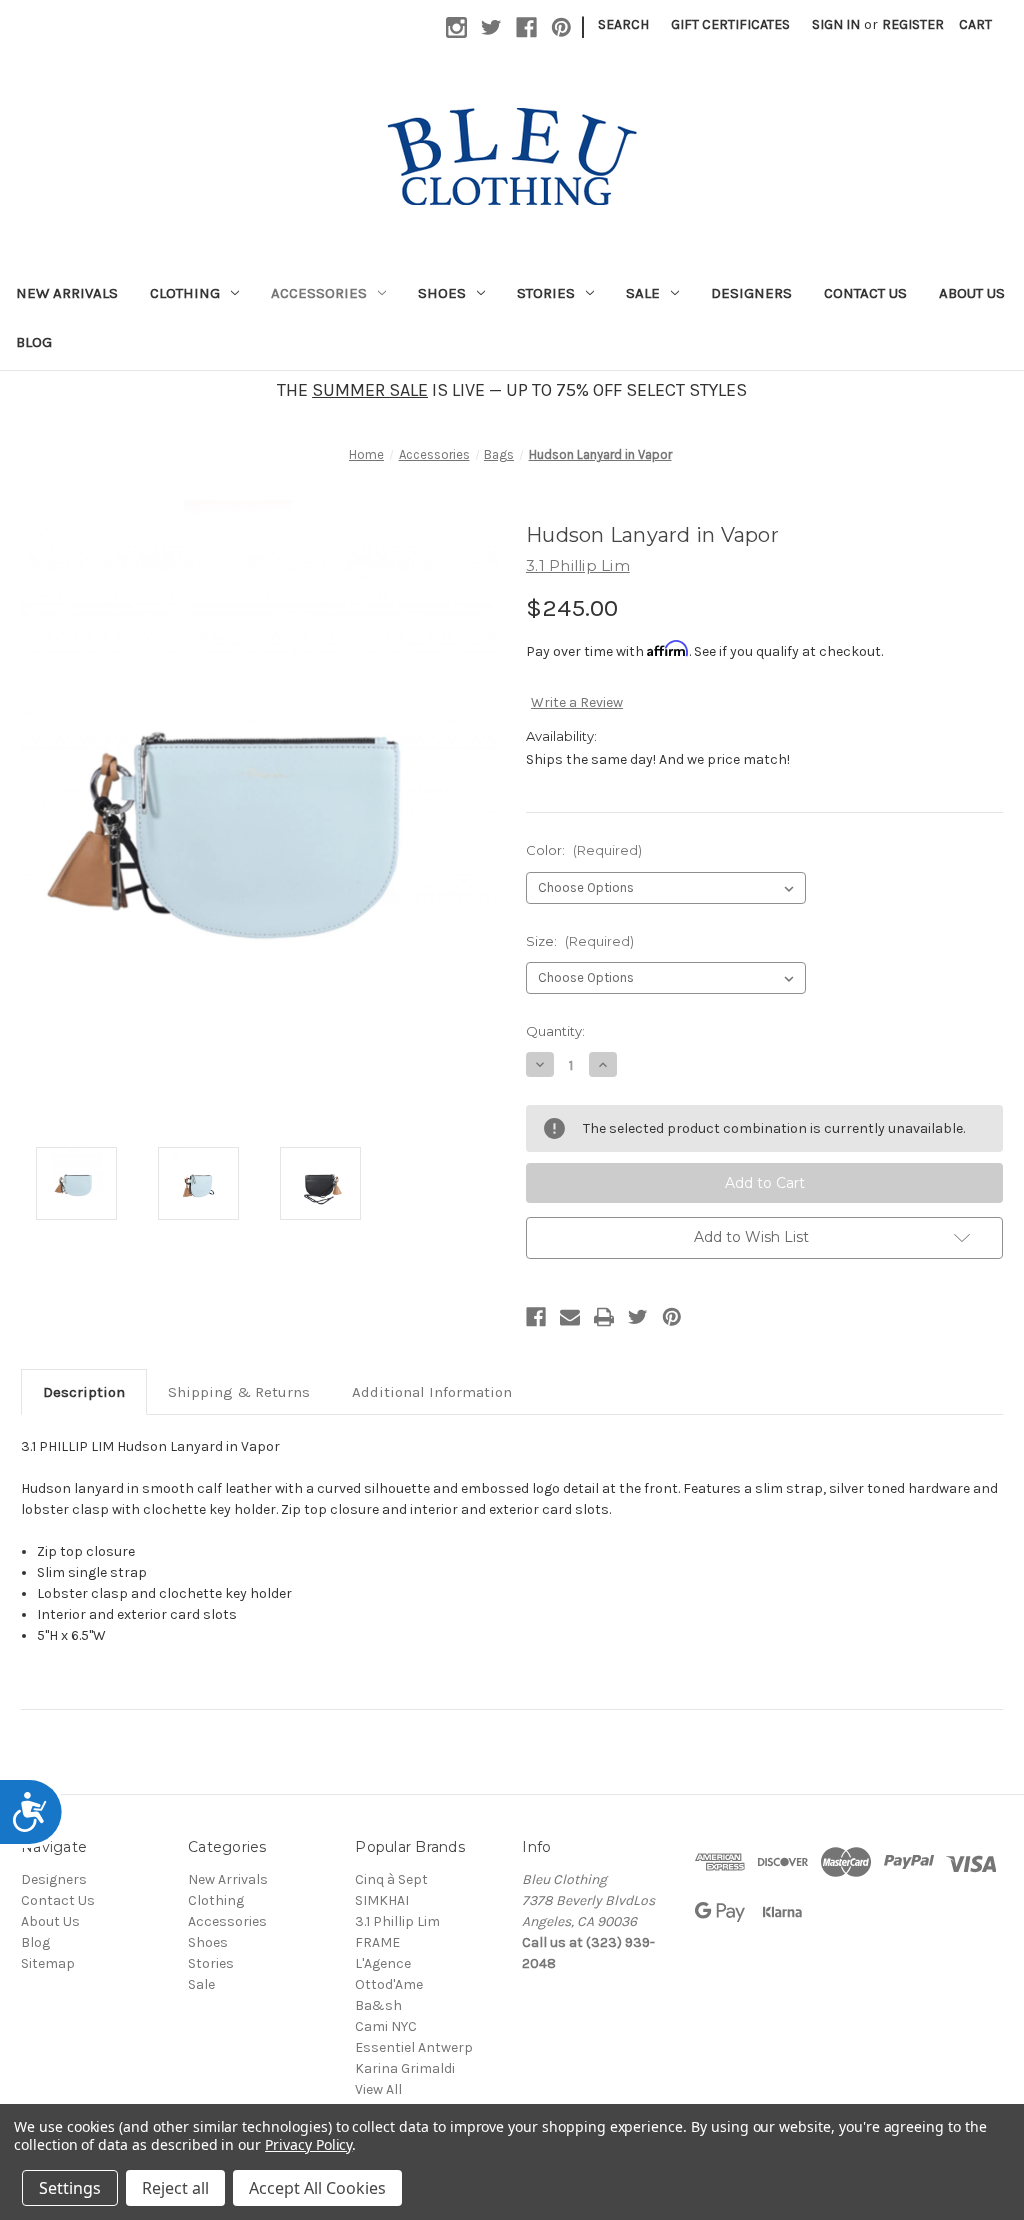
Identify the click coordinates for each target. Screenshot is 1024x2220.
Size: (580, 941)
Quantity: (555, 1031)
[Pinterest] (672, 1317)
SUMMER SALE (370, 390)
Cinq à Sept (391, 1879)
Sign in (836, 24)
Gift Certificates (730, 24)
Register (913, 24)
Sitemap (48, 1963)
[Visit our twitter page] (491, 27)
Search (623, 24)
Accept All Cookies (317, 2188)
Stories (546, 293)
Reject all (175, 2188)
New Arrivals (67, 293)
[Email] (570, 1317)
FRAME (377, 1942)
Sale (643, 293)
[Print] (604, 1317)
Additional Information (432, 1392)
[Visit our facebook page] (526, 27)
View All (378, 2089)
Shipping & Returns (239, 1392)
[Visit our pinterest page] (561, 27)
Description (84, 1392)
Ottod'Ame (389, 1984)
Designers (751, 293)
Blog (34, 342)
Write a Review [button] (577, 702)
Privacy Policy (308, 2144)
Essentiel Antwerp (414, 2047)
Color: (584, 850)
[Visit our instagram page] (456, 27)
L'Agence (383, 1963)
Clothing (185, 293)
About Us (972, 293)
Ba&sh (378, 2005)
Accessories (319, 293)
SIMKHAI (382, 1900)
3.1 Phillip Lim (397, 1921)
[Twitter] (638, 1317)
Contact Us (865, 293)
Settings (70, 2188)
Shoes (442, 293)
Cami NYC (386, 2026)
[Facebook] (536, 1317)
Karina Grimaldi (405, 2068)
